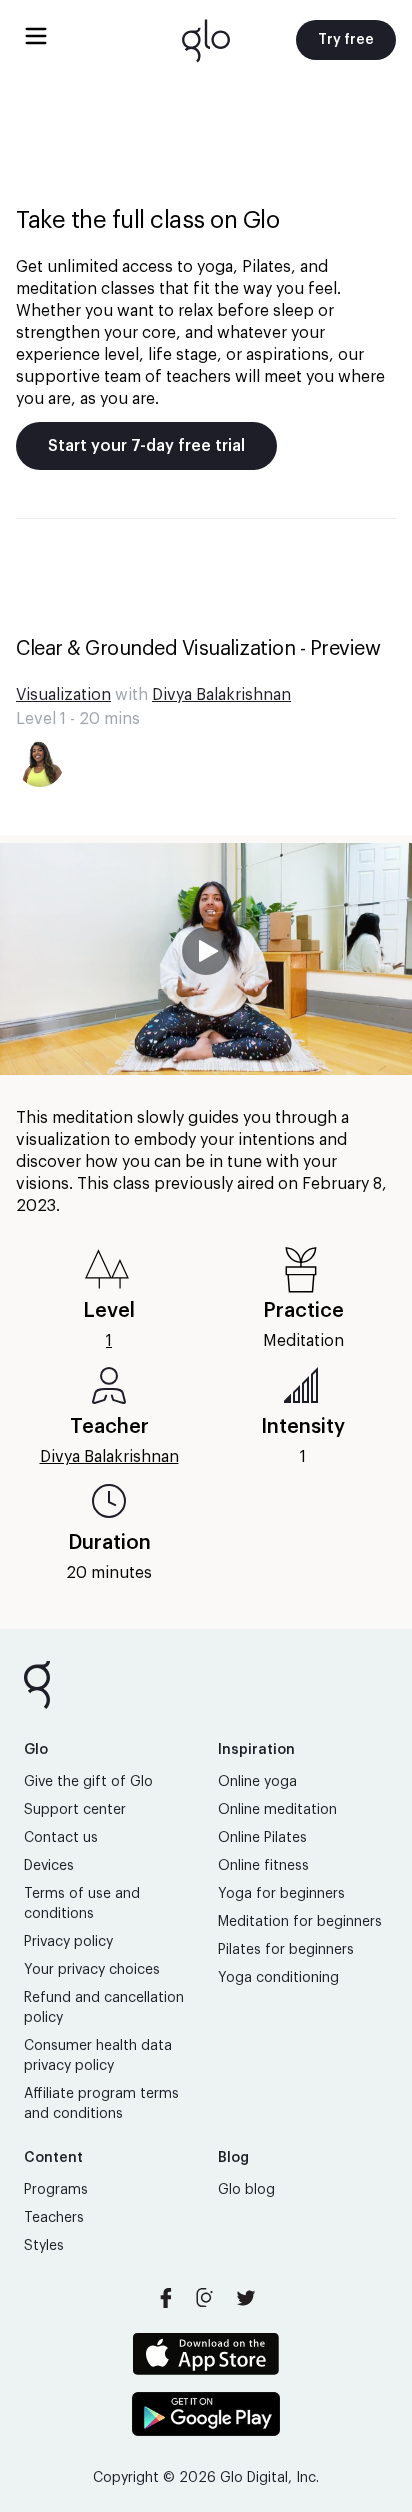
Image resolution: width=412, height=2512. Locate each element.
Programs (56, 2190)
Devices (49, 1866)
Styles (44, 2246)
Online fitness (263, 1866)
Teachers (54, 2218)
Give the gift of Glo (88, 1782)
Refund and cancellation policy (104, 2008)
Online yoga (257, 1782)
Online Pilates (262, 1838)
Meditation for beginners (300, 1922)
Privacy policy (68, 1942)
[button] (206, 959)
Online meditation (277, 1810)
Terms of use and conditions (82, 1904)
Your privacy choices (92, 1970)
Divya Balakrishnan (221, 695)
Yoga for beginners (281, 1894)
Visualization (63, 695)
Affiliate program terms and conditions (101, 2104)
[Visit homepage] (206, 40)
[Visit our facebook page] (166, 2298)
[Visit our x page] (246, 2298)
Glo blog (246, 2190)
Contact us (61, 1838)
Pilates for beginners (286, 1950)
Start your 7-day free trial (146, 446)
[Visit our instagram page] (206, 2298)
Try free (346, 40)
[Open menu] (36, 36)
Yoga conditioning (278, 1978)
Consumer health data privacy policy (98, 2056)
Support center (75, 1810)
